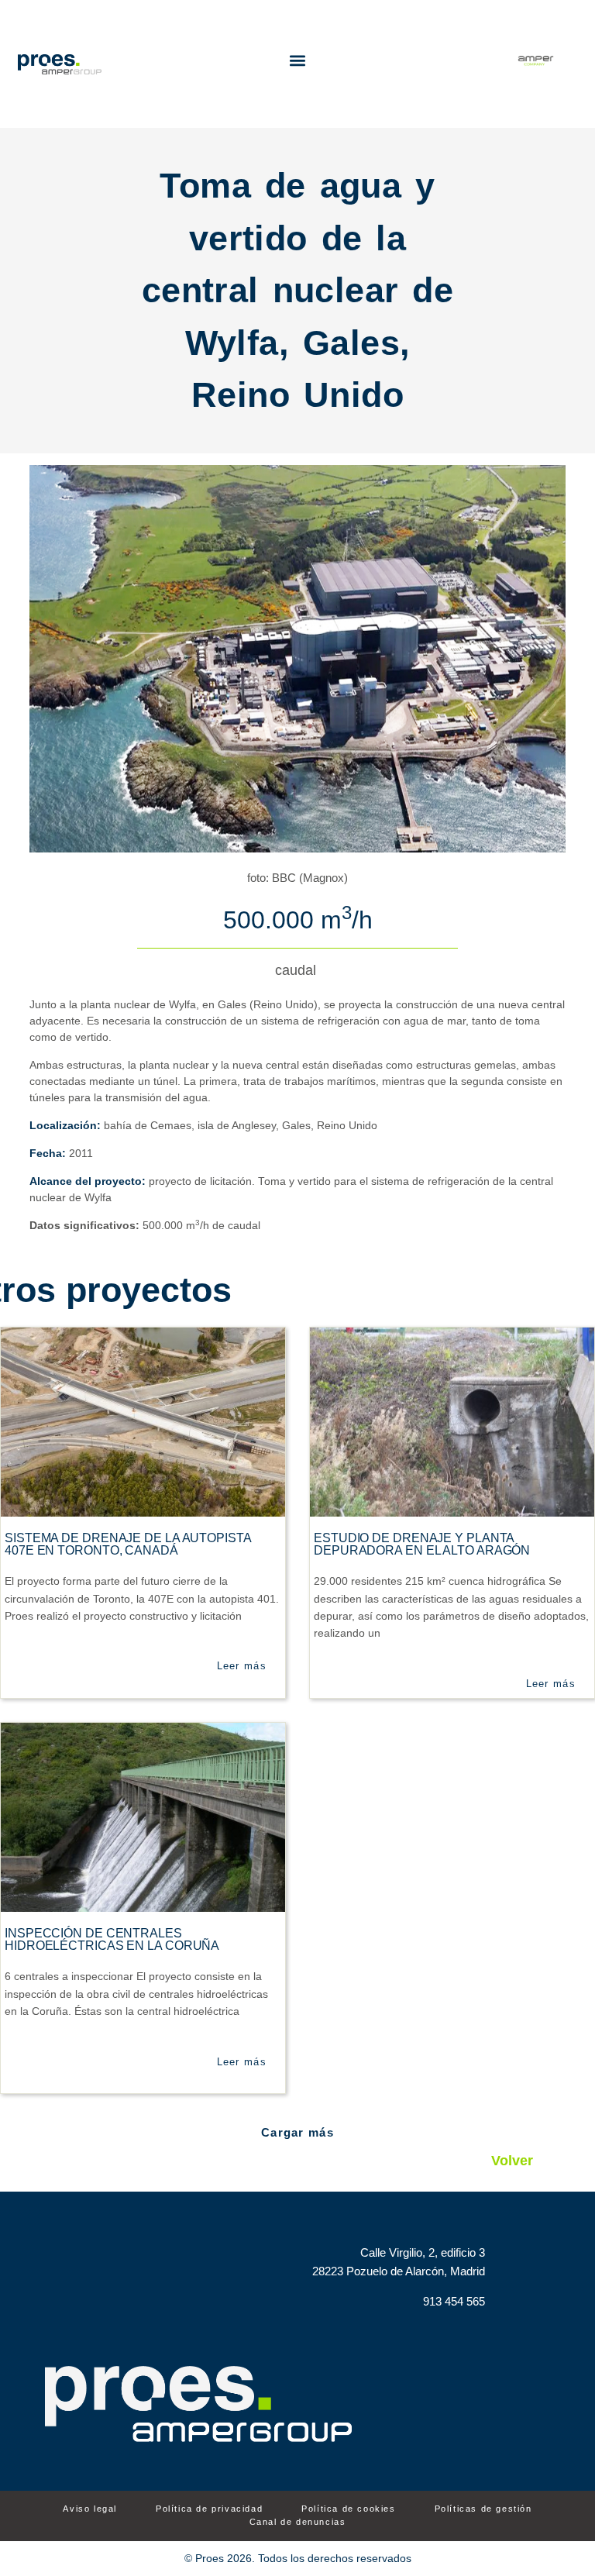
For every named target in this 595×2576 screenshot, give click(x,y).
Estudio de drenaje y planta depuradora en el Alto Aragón (422, 1544)
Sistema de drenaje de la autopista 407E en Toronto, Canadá (128, 1544)
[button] (298, 60)
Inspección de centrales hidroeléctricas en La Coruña (112, 1939)
